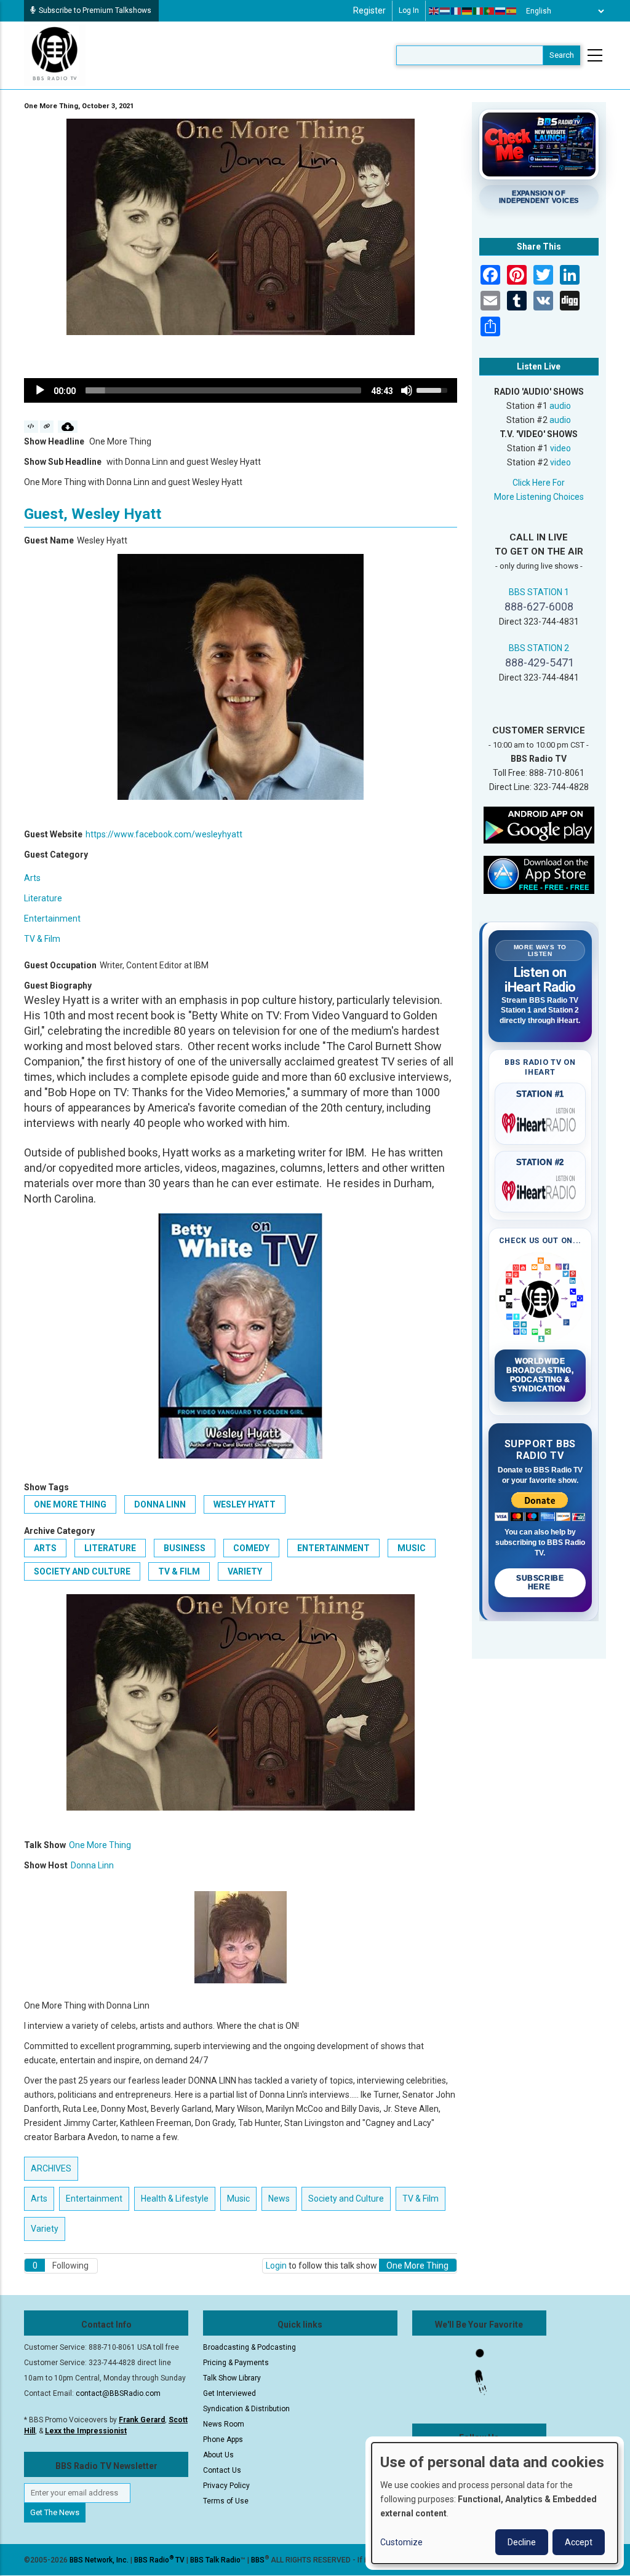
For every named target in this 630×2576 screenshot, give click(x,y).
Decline (522, 2542)
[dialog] (495, 2503)
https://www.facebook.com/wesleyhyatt (164, 834)
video (560, 448)
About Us (218, 2455)
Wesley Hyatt (245, 1504)
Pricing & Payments (236, 2363)
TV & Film (42, 939)
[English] (434, 11)
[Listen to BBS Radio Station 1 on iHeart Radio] (540, 1121)
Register (369, 10)
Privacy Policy (226, 2486)
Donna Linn (160, 1504)
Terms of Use (226, 2501)
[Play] (40, 390)
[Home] (55, 55)
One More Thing (70, 1504)
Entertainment (52, 919)
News (279, 2199)
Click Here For (539, 483)
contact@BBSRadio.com (118, 2393)
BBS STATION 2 (539, 648)
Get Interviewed (229, 2393)
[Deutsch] (468, 11)
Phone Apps (223, 2440)
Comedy (251, 1548)
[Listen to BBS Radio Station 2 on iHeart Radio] (540, 1188)
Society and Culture (82, 1571)
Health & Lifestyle (175, 2199)
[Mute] (407, 390)
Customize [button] (401, 2542)
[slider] (223, 390)
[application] (241, 390)
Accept (579, 2542)
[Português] (490, 11)
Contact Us (222, 2470)
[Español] (512, 11)
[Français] (457, 11)
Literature (43, 898)
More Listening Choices (539, 497)
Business (185, 1548)
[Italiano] (479, 11)
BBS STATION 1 (539, 592)
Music (412, 1548)
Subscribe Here (540, 1582)
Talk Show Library (232, 2378)
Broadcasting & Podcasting (249, 2347)
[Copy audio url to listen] (47, 427)
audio (560, 406)
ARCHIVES (51, 2168)
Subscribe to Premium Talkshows (95, 10)
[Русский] (501, 11)
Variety (245, 1571)
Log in (409, 10)
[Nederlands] (445, 11)
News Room (224, 2424)
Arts (32, 878)
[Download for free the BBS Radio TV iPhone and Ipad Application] (539, 874)
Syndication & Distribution (246, 2409)
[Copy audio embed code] (31, 427)
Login (276, 2266)
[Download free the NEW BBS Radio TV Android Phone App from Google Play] (539, 824)
